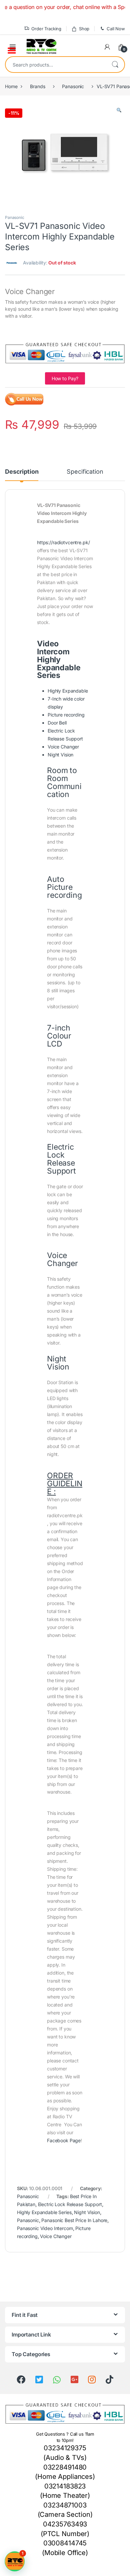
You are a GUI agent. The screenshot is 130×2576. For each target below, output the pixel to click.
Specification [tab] (85, 472)
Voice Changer (56, 2236)
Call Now (116, 29)
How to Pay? (65, 378)
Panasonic (73, 86)
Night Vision (87, 2212)
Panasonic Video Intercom (45, 2228)
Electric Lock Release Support (70, 2204)
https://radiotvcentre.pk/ (63, 542)
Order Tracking (46, 29)
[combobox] (56, 65)
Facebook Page (64, 2140)
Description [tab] (22, 472)
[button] (119, 110)
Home (11, 86)
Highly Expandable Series (44, 2212)
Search (115, 65)
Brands (37, 86)
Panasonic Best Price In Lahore (74, 2220)
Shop (84, 29)
